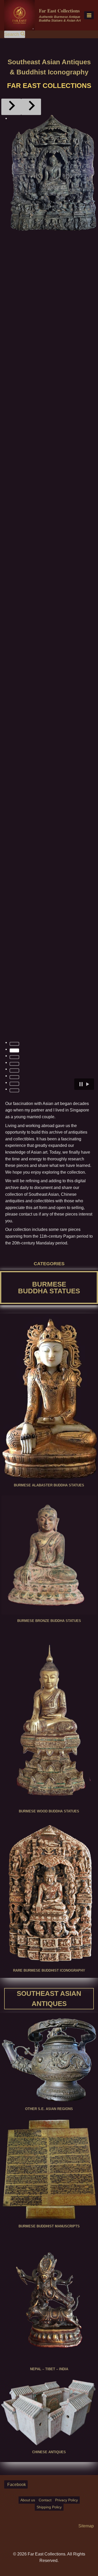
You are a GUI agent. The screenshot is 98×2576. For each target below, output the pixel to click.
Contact (45, 2500)
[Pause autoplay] (84, 1084)
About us (28, 2500)
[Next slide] (31, 107)
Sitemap (86, 2526)
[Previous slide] (11, 107)
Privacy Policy (67, 2500)
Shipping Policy (49, 2507)
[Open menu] (89, 15)
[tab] (14, 1044)
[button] (53, 173)
